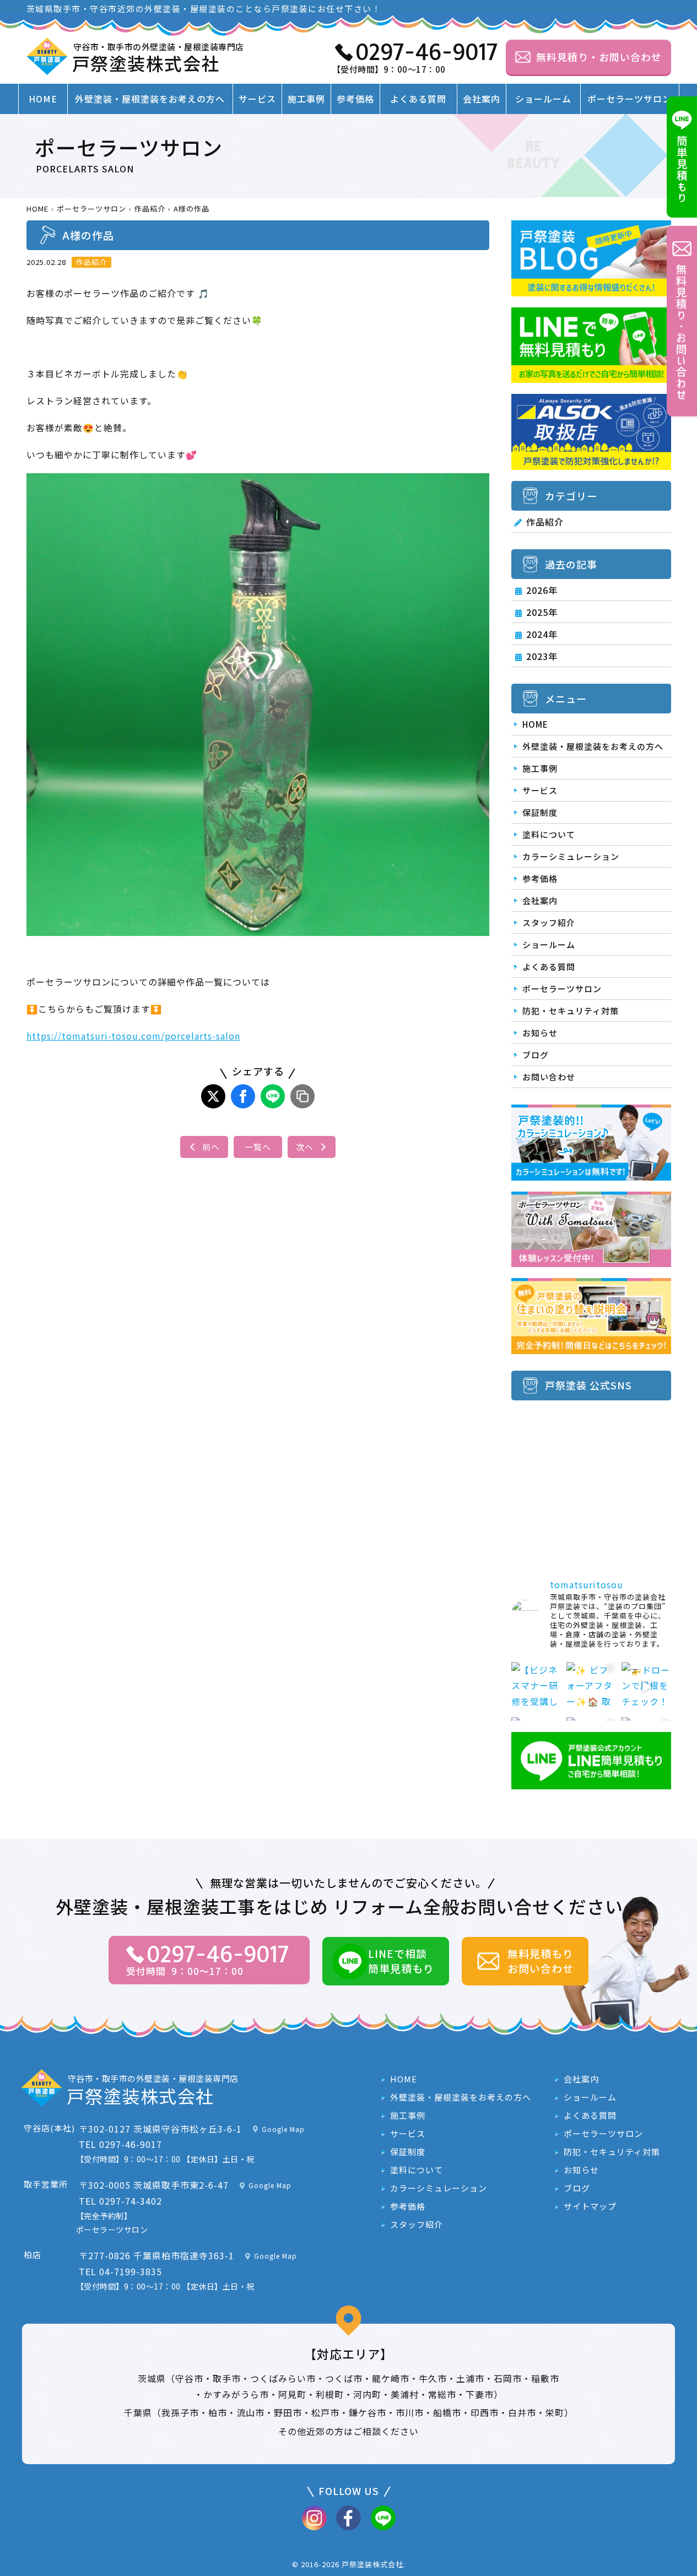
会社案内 (482, 99)
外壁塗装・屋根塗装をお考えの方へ (150, 99)
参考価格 (355, 99)
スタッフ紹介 (549, 922)
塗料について (549, 834)
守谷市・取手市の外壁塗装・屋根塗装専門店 (158, 58)
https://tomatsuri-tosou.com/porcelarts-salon (133, 1036)
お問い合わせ (549, 1077)
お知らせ (540, 1033)
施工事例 (306, 99)
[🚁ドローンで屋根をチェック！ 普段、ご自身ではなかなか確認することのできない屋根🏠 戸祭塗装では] (646, 1687)
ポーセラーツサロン (630, 99)
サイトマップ (590, 2207)
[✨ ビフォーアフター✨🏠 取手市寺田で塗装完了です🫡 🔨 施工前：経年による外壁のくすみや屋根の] (591, 1687)
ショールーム (543, 99)
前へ (211, 1147)
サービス (257, 99)
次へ (305, 1147)
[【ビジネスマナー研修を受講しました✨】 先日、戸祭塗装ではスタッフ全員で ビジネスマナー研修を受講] (536, 1687)
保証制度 (540, 812)
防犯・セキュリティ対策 (571, 1011)
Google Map (283, 2129)
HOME (43, 99)
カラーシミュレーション (571, 856)
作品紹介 (545, 522)
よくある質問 (418, 99)
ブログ (536, 1055)
